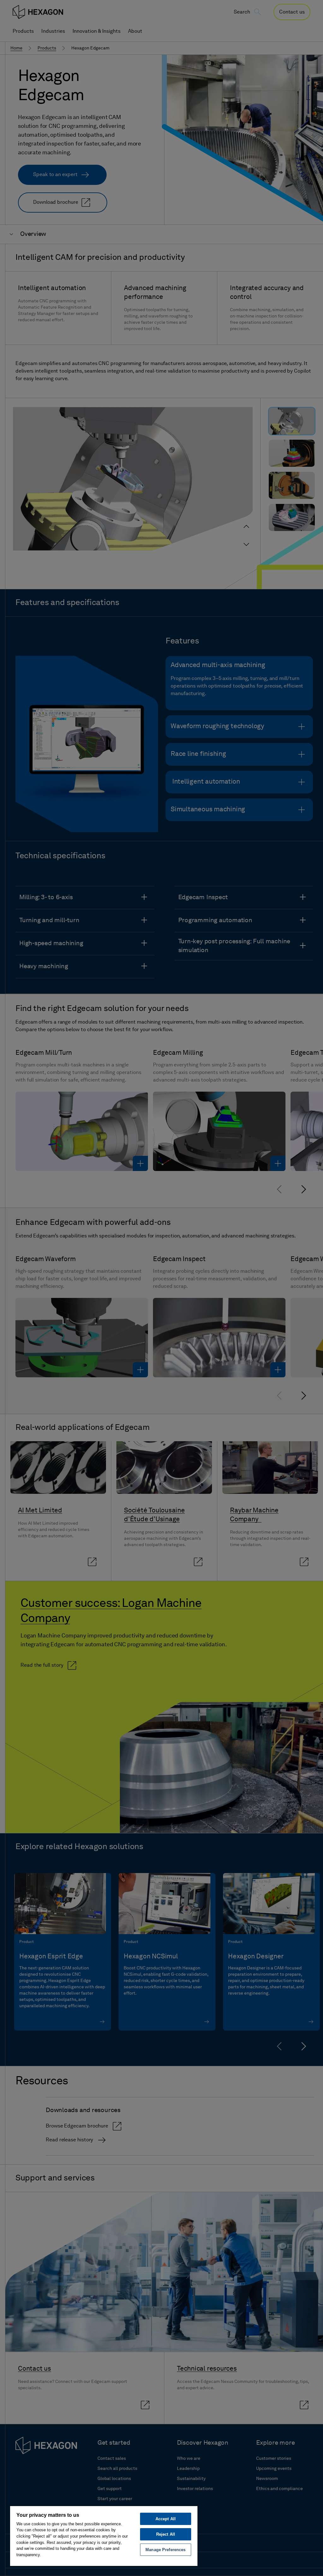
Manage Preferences (165, 2550)
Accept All (166, 2519)
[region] (104, 2536)
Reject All (166, 2534)
